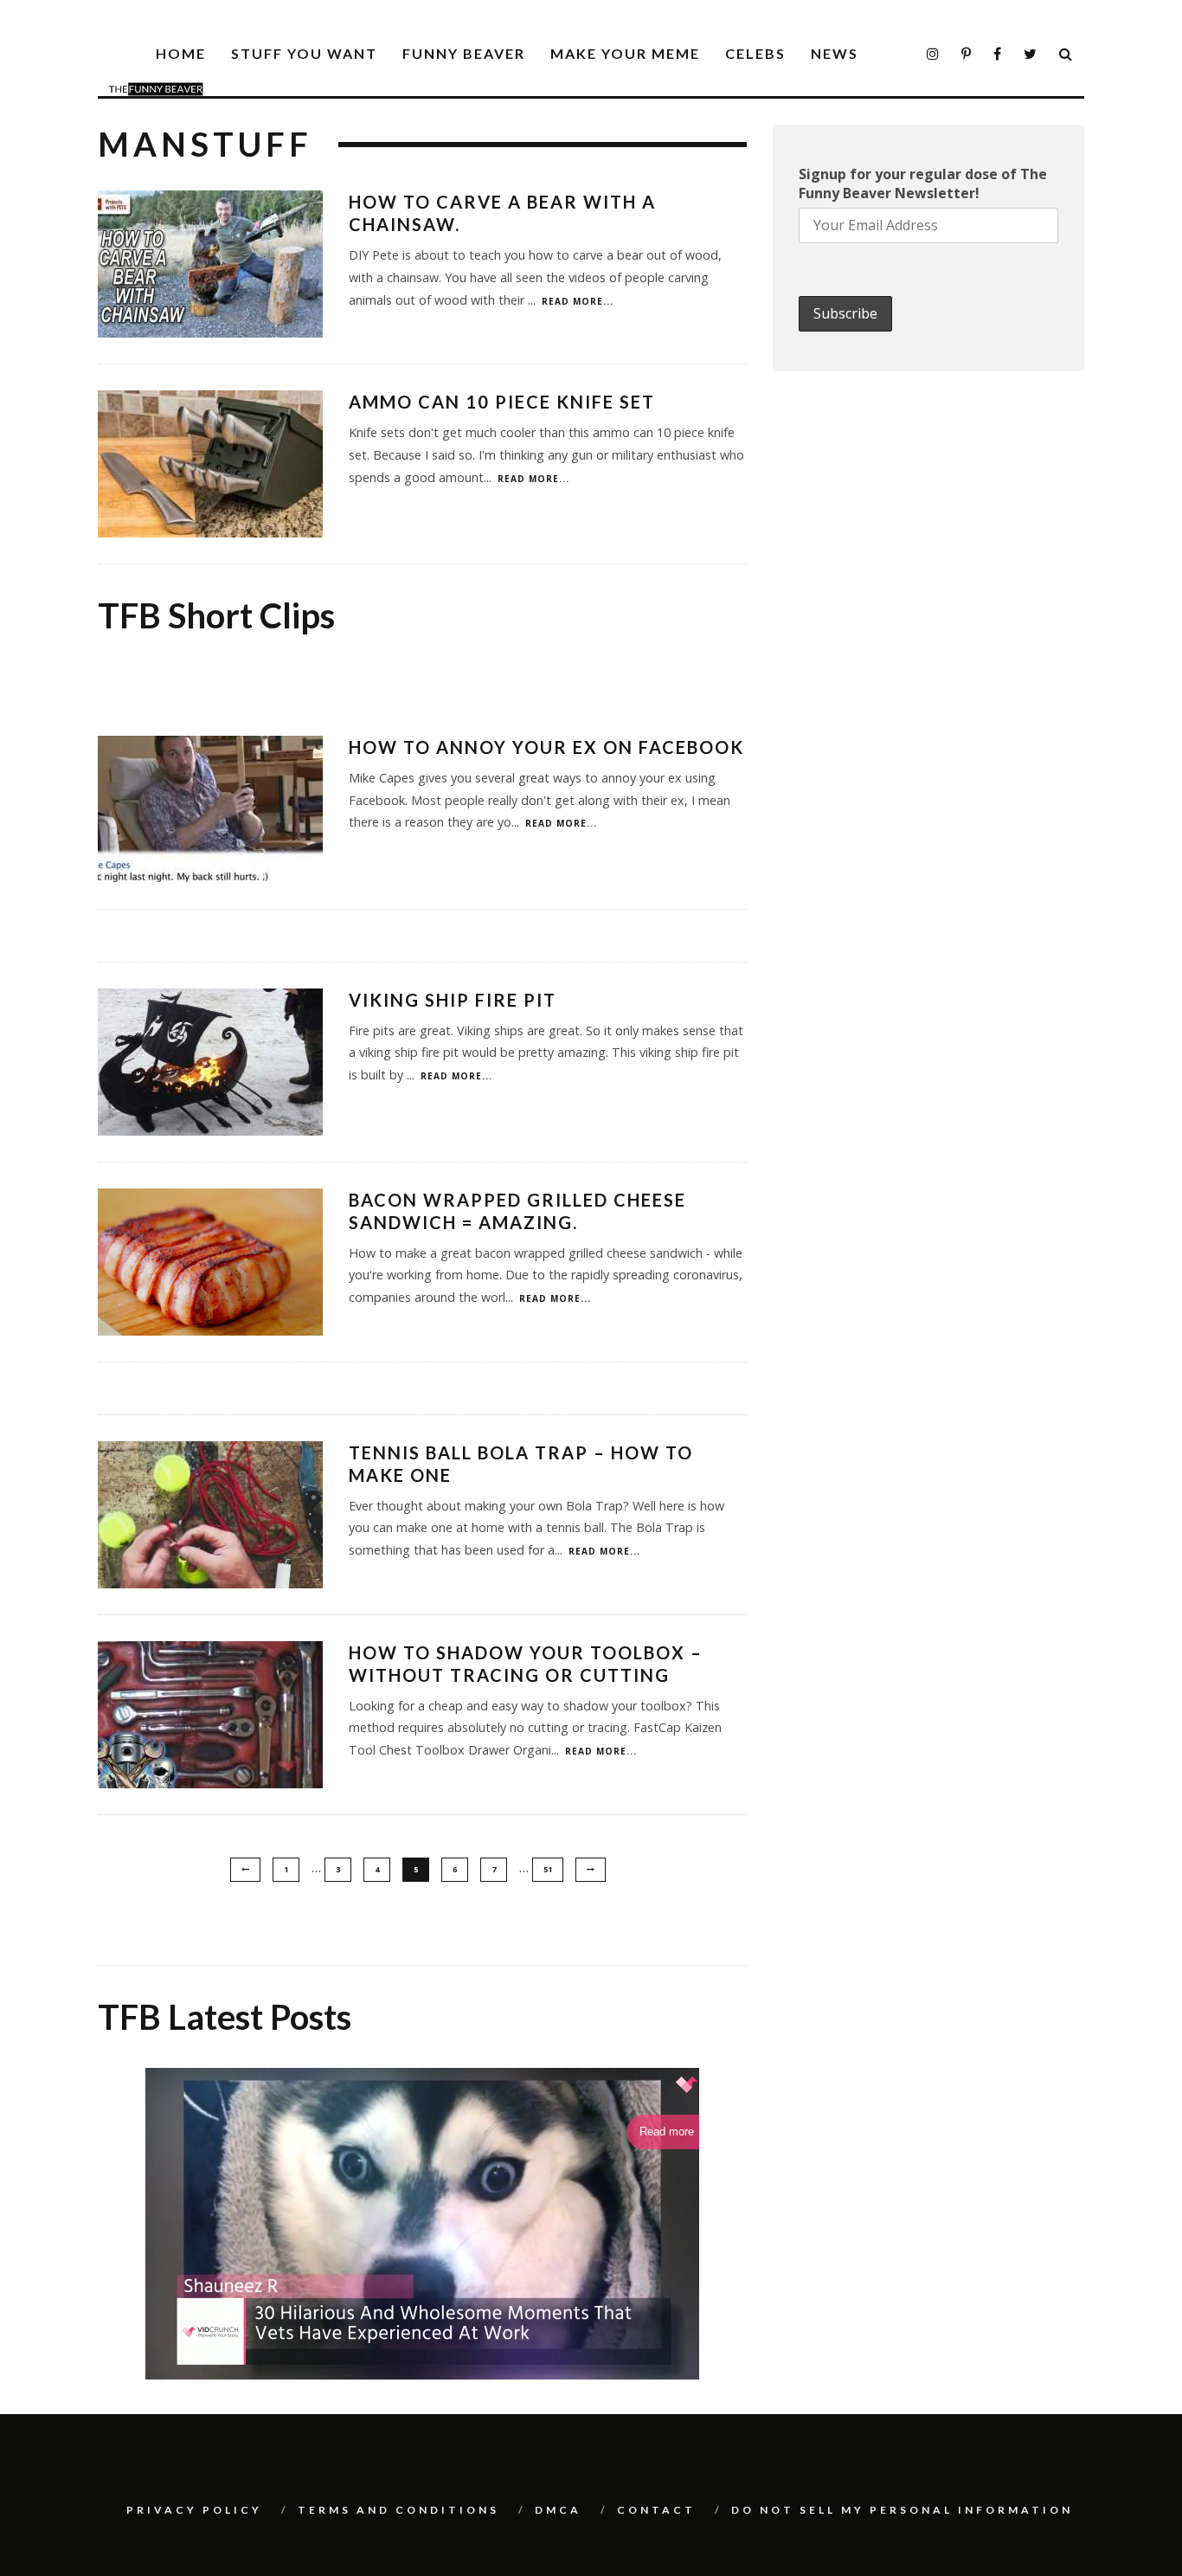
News (835, 53)
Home (181, 53)
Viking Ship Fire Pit (453, 1000)
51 (548, 1869)
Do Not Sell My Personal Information (902, 2510)
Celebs (755, 53)
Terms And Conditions (398, 2510)
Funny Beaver (464, 53)
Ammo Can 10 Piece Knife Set (502, 402)
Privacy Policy (194, 2510)
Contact (656, 2510)
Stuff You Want (304, 53)
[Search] (1066, 54)
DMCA (558, 2510)
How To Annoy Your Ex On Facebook (546, 747)
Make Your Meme (625, 53)
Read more (667, 2132)
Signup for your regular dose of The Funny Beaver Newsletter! (923, 184)
